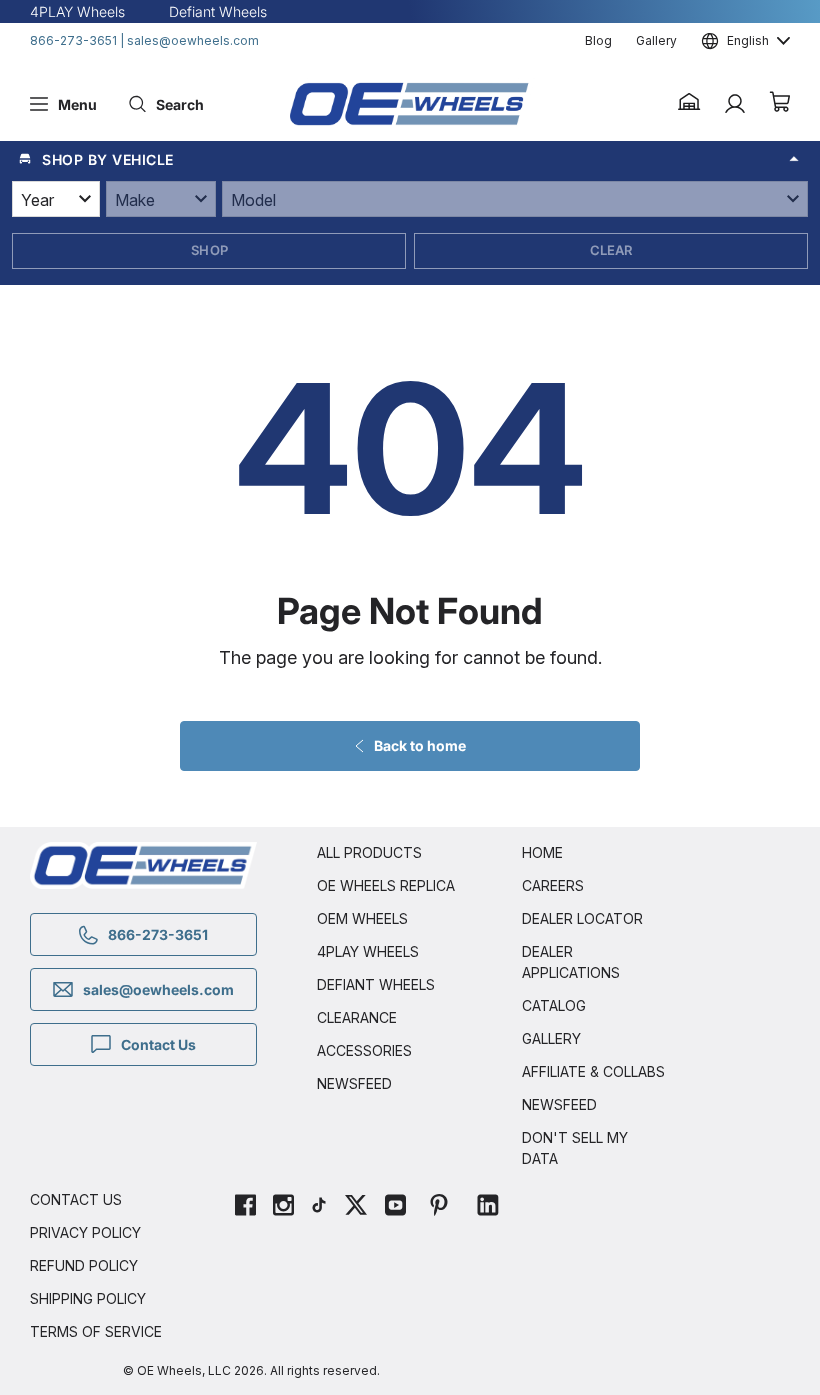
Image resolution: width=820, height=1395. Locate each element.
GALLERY (551, 1038)
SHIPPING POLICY (88, 1298)
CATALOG (554, 1005)
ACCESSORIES (364, 1050)
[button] (689, 104)
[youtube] (395, 1207)
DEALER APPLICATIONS (571, 962)
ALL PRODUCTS (369, 852)
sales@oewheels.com (193, 40)
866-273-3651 (73, 40)
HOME (542, 852)
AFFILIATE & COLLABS (593, 1071)
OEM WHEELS (362, 918)
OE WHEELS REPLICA (386, 885)
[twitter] (356, 1207)
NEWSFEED (354, 1083)
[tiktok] (319, 1207)
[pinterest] (439, 1207)
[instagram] (283, 1207)
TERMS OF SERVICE (96, 1331)
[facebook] (245, 1207)
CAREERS (553, 885)
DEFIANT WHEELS (376, 984)
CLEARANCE (357, 1017)
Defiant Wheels (218, 11)
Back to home (420, 745)
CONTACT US (76, 1199)
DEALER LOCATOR (582, 918)
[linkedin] (488, 1207)
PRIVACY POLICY (85, 1232)
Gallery (656, 40)
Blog (598, 40)
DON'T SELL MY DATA (575, 1148)
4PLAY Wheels (77, 11)
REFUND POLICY (84, 1265)
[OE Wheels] (410, 104)
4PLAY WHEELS (368, 951)
